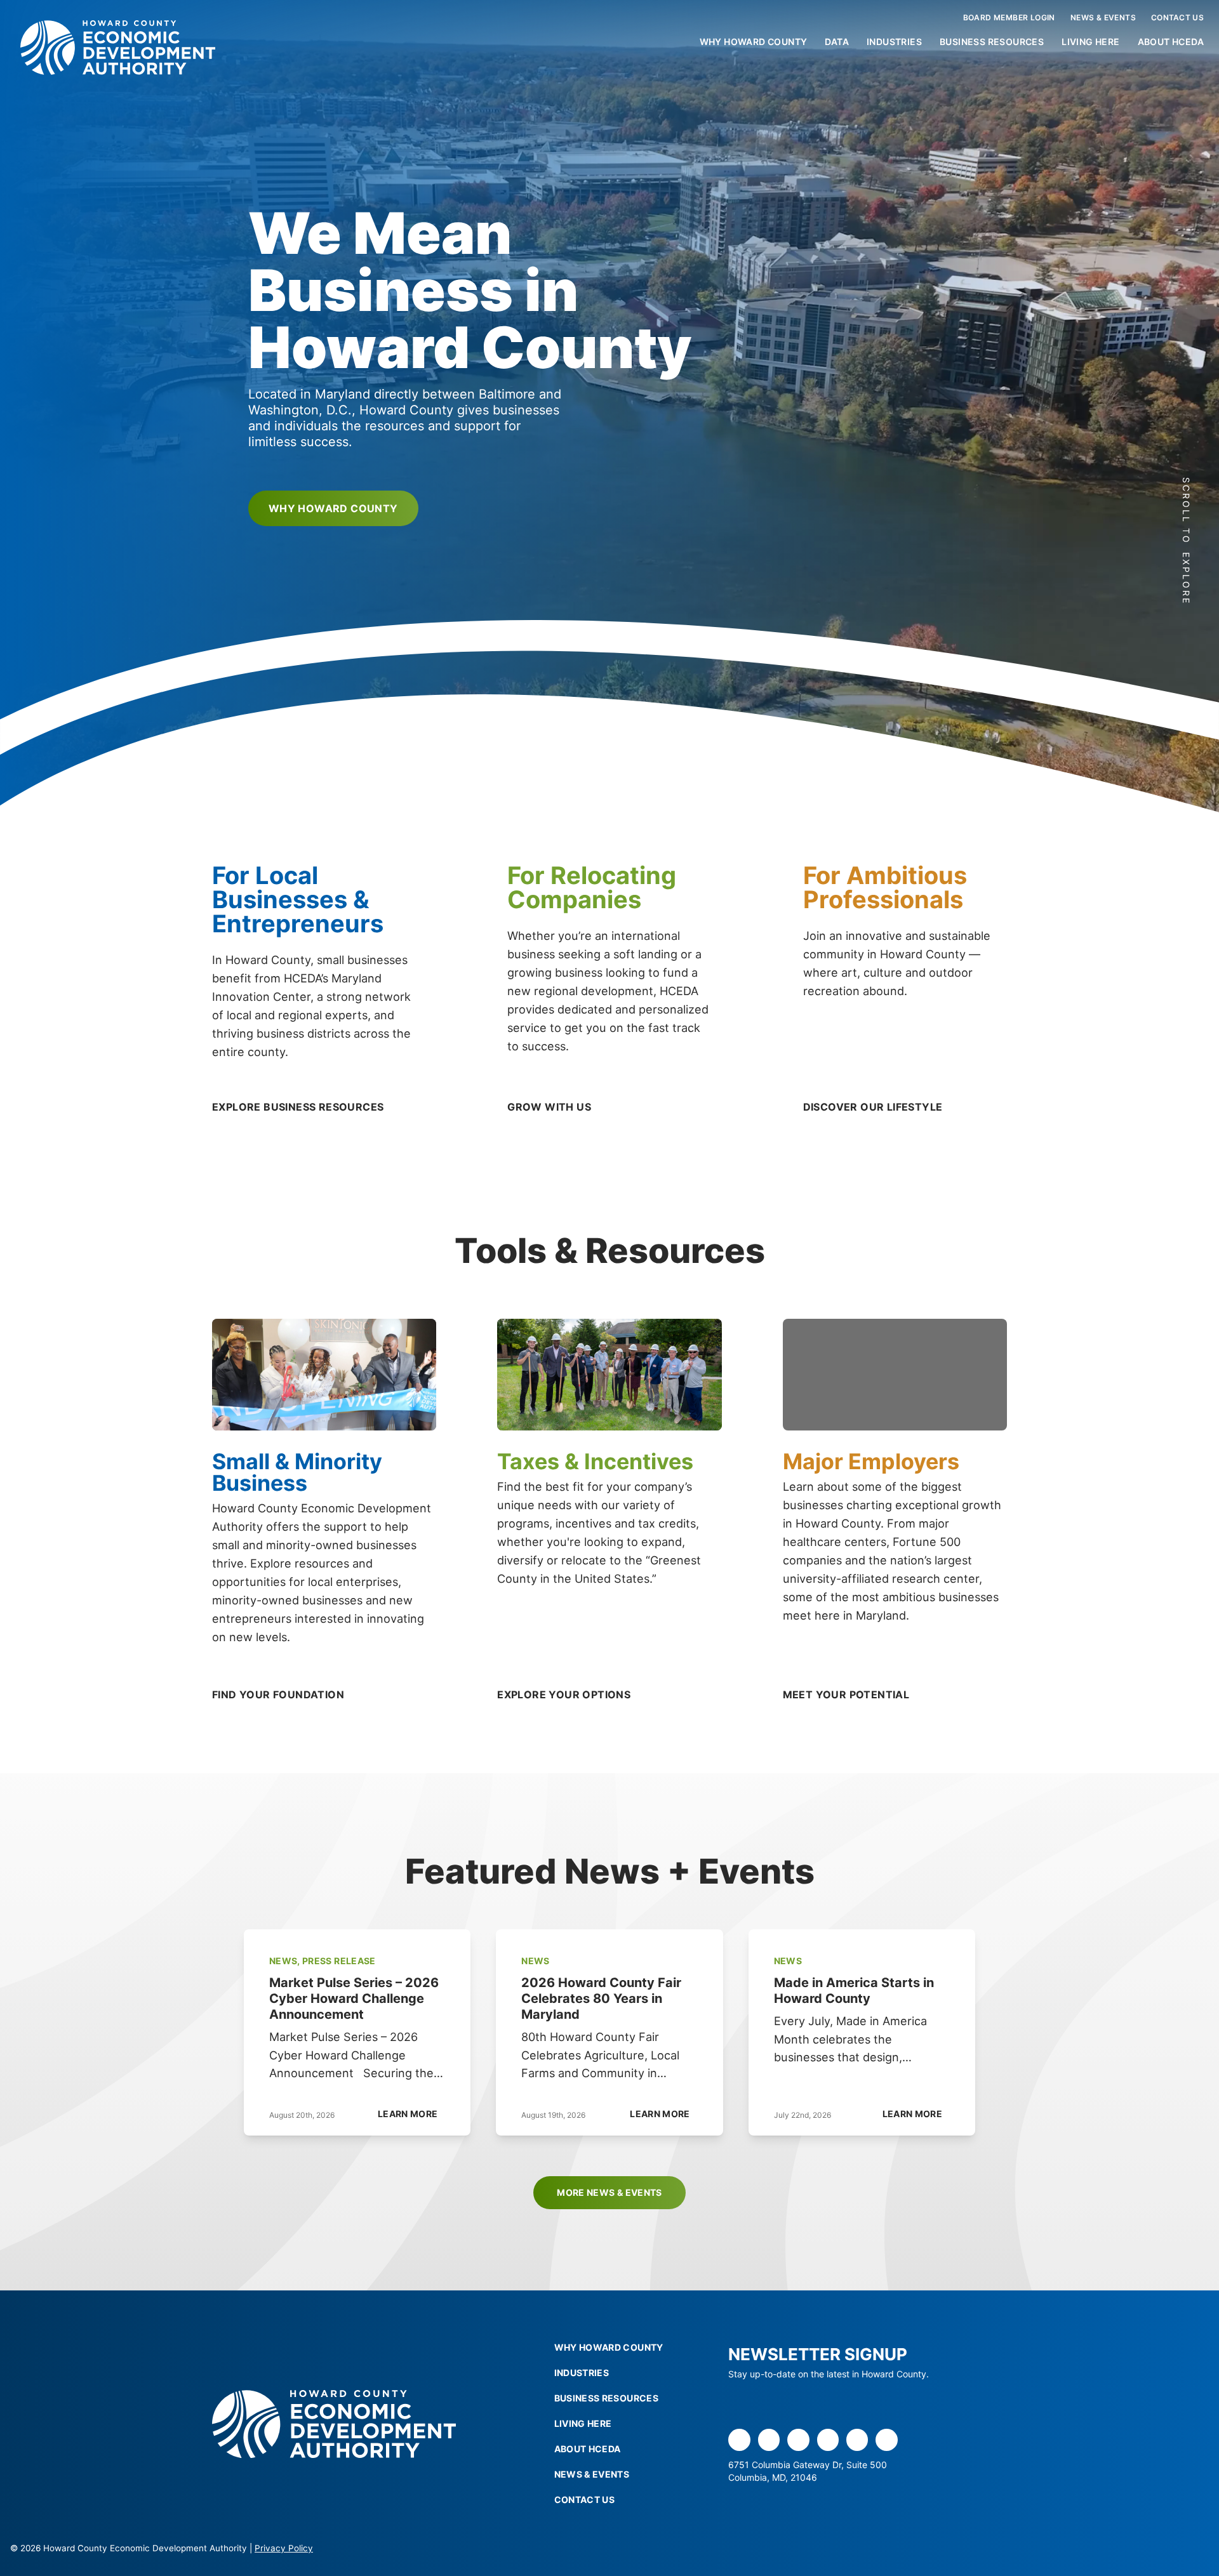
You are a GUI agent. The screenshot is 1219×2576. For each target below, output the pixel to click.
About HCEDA (1171, 42)
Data (837, 42)
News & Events (1103, 17)
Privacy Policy (284, 2548)
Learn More (408, 2114)
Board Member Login (1009, 17)
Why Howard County (754, 42)
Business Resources (992, 42)
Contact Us (1177, 17)
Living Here (1090, 42)
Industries (894, 42)
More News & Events (609, 2192)
